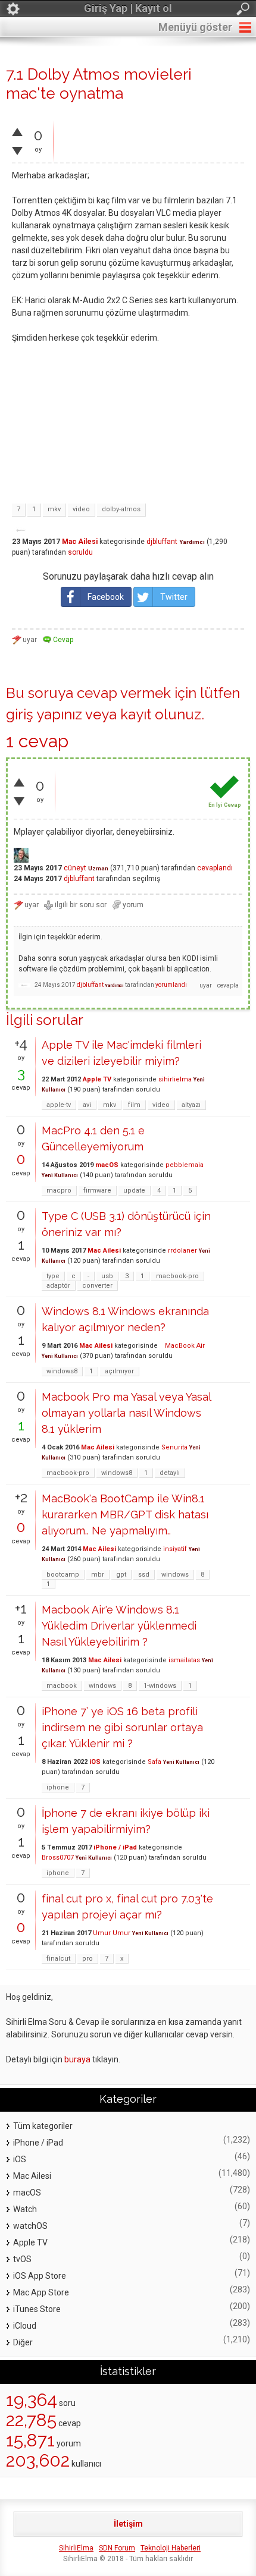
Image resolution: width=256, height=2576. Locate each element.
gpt (121, 1575)
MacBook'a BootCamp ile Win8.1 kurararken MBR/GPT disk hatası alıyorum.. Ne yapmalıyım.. (125, 1515)
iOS (95, 1762)
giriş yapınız (44, 714)
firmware (97, 1191)
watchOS (30, 2226)
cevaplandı (215, 868)
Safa (154, 1762)
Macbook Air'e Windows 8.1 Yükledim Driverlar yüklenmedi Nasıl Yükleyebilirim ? (119, 1626)
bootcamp (63, 1575)
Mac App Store (41, 2292)
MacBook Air (182, 1346)
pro (88, 1959)
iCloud (25, 2326)
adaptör (58, 1286)
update (134, 1191)
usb (107, 1276)
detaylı (170, 1473)
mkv (54, 509)
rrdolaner (182, 1251)
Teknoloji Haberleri (171, 2548)
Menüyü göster (195, 27)
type (53, 1276)
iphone (58, 1787)
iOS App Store (40, 2276)
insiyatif (175, 1549)
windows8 (62, 1371)
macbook (62, 1686)
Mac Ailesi (80, 542)
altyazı (191, 1105)
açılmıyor (119, 1371)
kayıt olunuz (161, 714)
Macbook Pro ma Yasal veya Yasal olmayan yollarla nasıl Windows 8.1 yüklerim (126, 1413)
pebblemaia (185, 1165)
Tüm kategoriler (43, 2126)
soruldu (80, 552)
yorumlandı (171, 985)
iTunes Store (37, 2309)
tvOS (22, 2259)
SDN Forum (117, 2548)
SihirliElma (76, 2548)
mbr (98, 1575)
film (134, 1105)
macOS (107, 1165)
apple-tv (59, 1105)
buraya (77, 2059)
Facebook (106, 597)
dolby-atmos (121, 509)
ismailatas (184, 1660)
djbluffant (162, 542)
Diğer (23, 2342)
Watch (25, 2209)
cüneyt (75, 868)
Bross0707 (58, 1858)
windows (175, 1575)
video (81, 509)
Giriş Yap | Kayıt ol (128, 8)
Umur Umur (112, 1933)
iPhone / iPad (115, 1847)
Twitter (174, 597)
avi (87, 1105)
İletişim (128, 2524)
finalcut (58, 1959)
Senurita (174, 1447)
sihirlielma (175, 1079)
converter (97, 1286)
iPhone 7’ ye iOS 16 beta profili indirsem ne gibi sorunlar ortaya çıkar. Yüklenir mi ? (122, 1727)
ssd (144, 1575)
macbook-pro (177, 1276)
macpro (59, 1191)
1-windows (160, 1686)
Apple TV (97, 1079)
